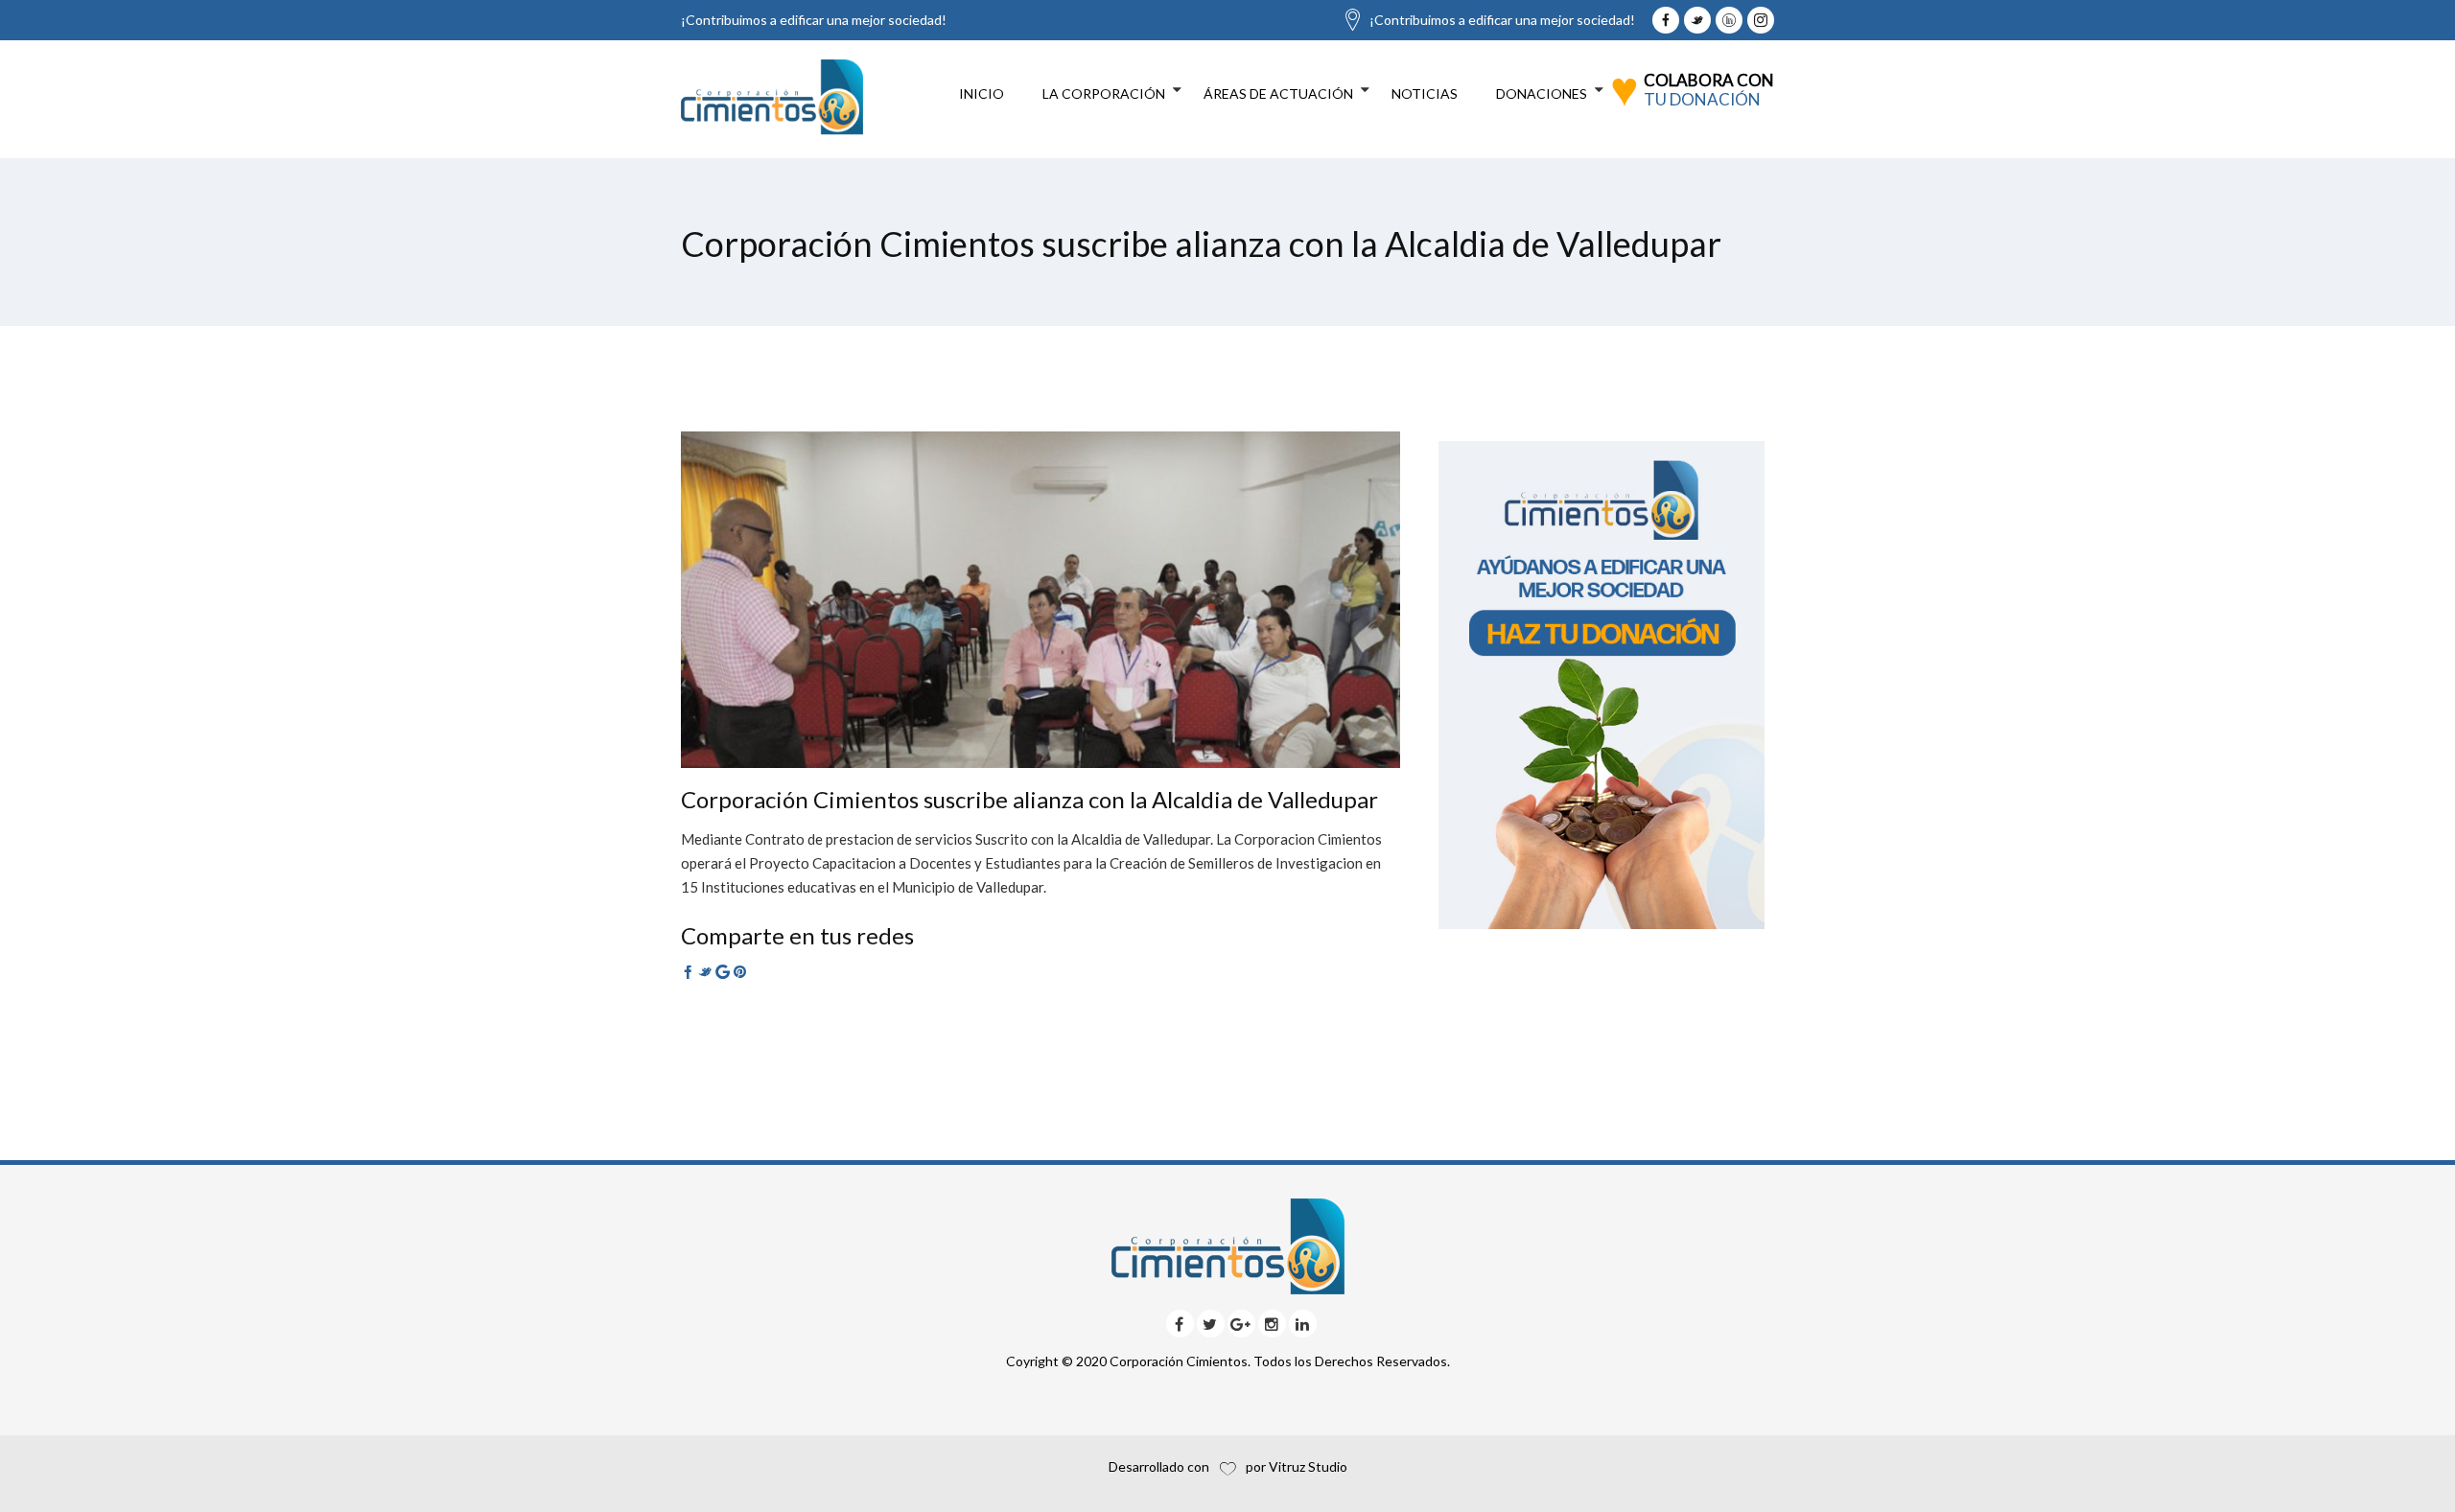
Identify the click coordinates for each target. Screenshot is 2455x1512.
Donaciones (1542, 93)
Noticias (1425, 93)
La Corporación (1104, 93)
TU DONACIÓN (1702, 99)
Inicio (982, 93)
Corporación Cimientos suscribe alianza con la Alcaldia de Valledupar (1029, 799)
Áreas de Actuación (1278, 93)
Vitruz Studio (1308, 1466)
